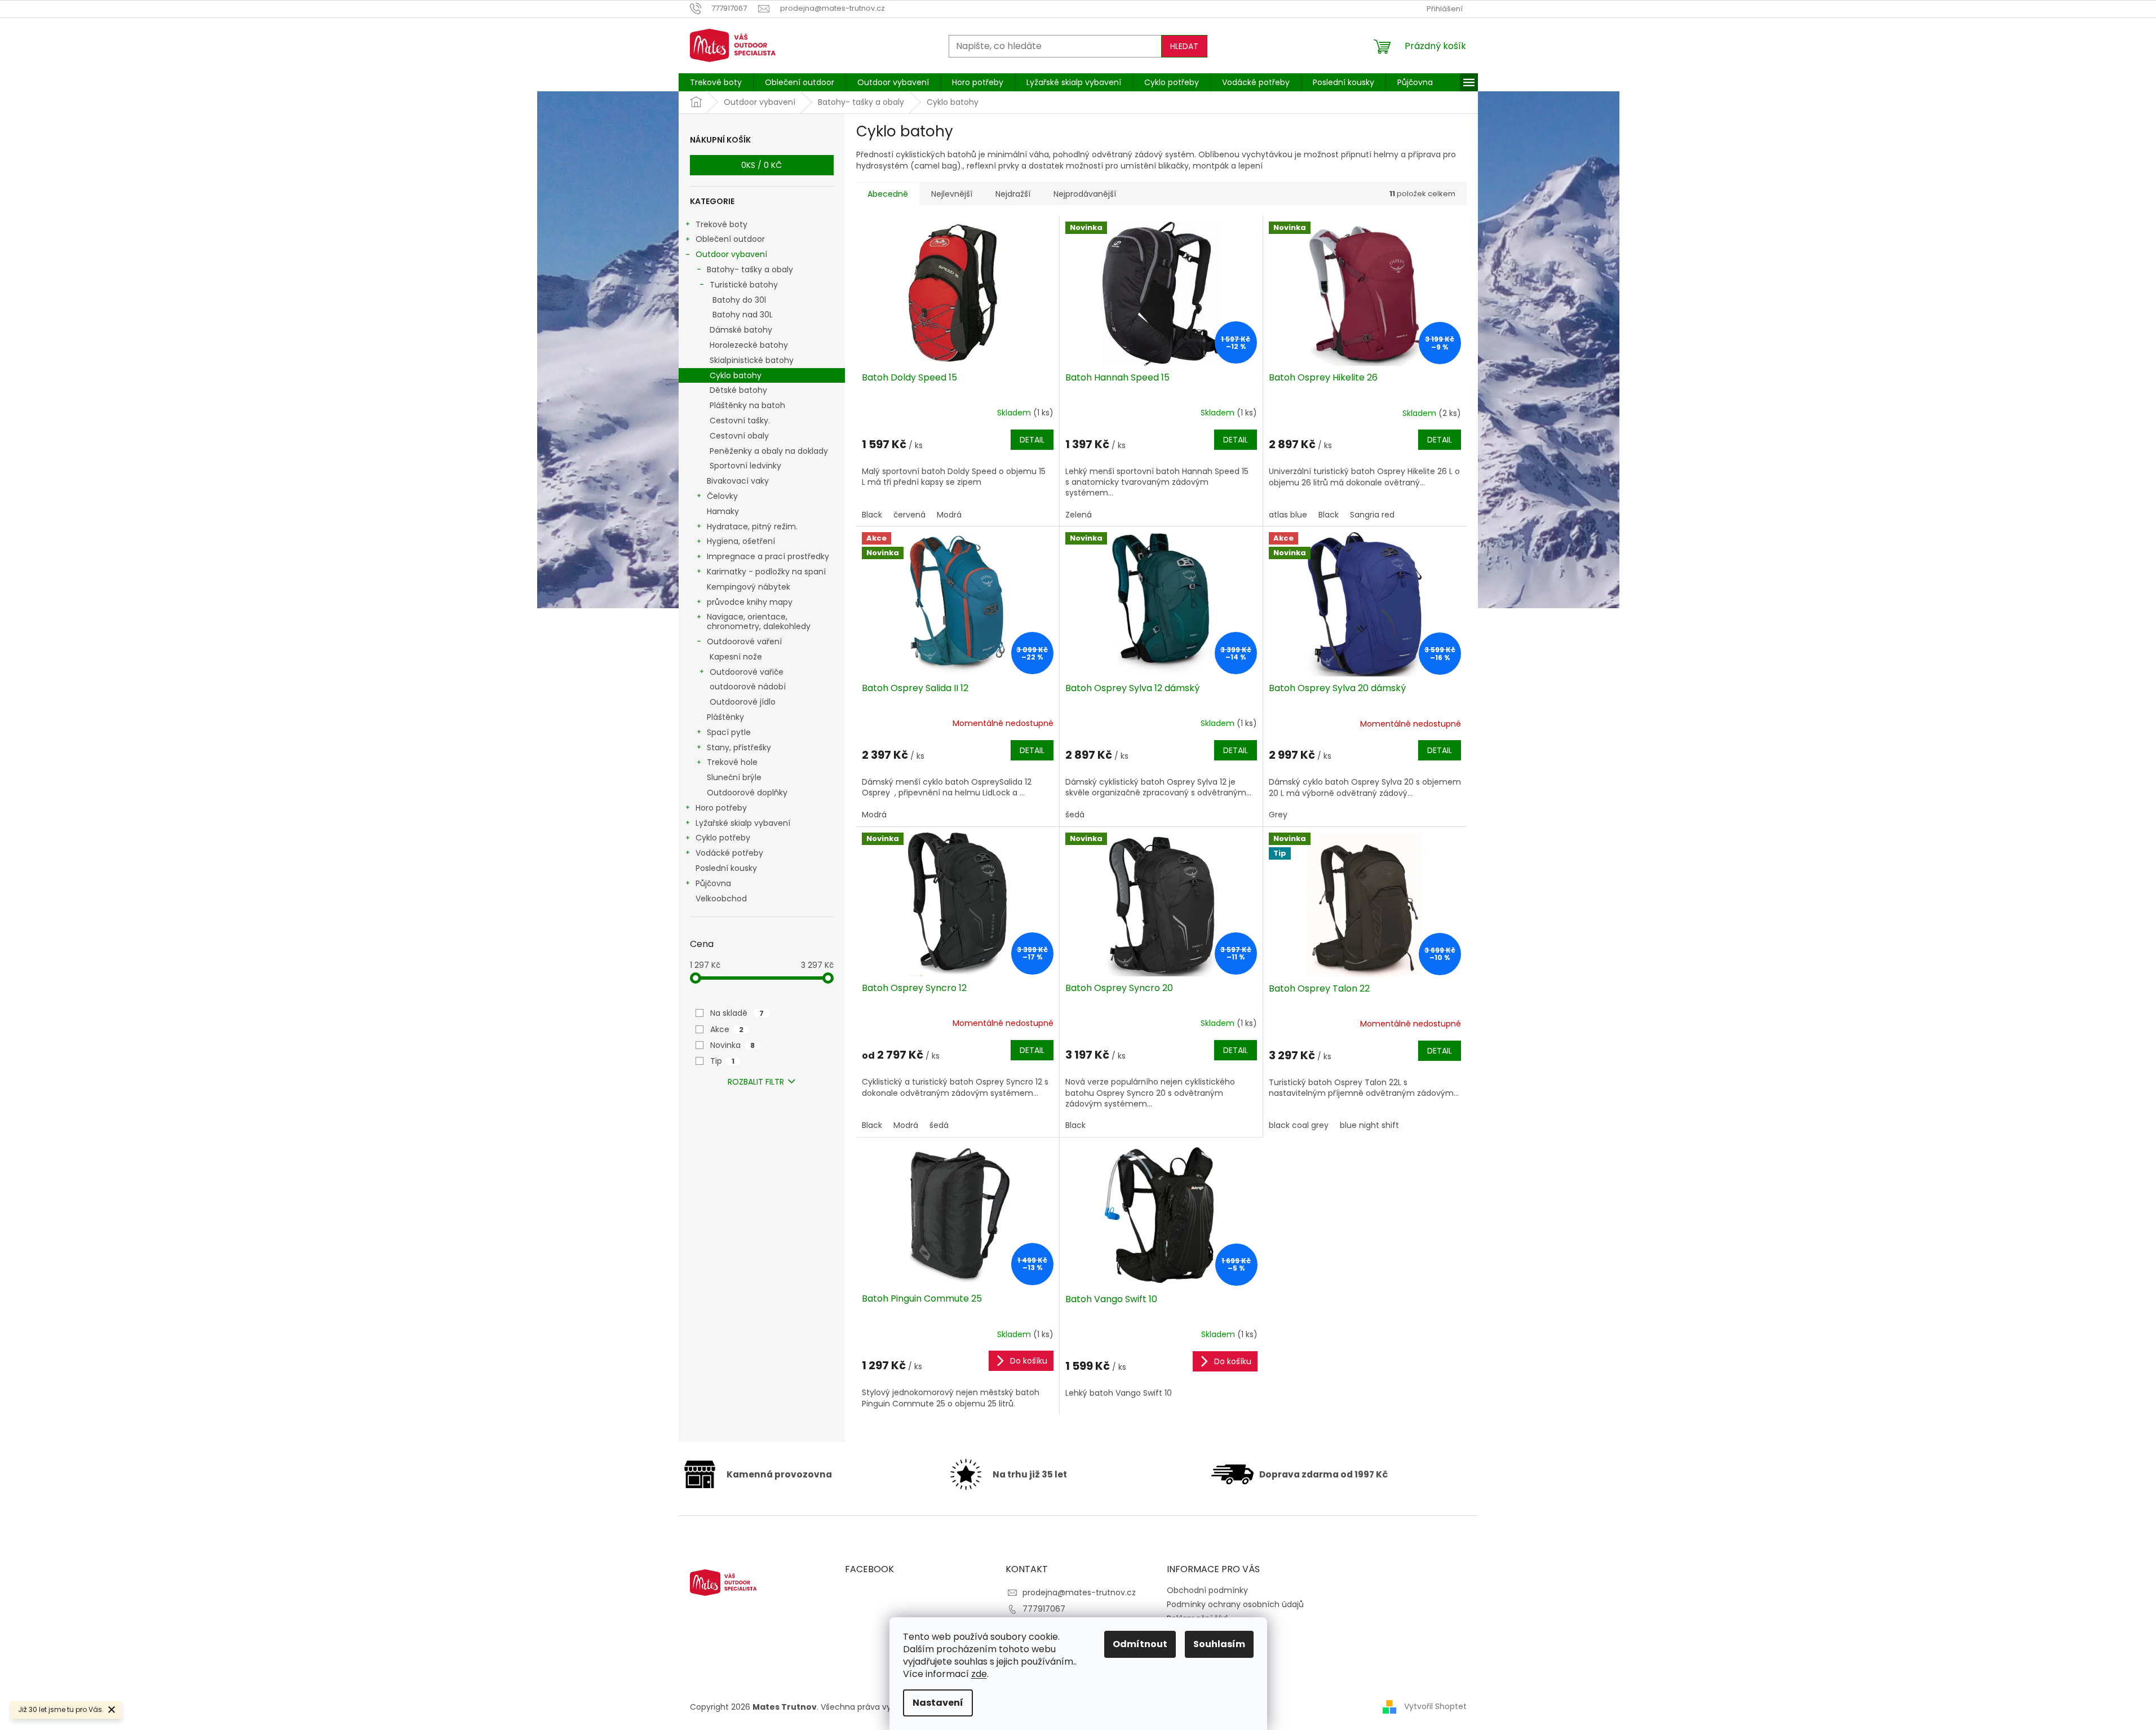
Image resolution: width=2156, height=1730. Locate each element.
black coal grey (1299, 1125)
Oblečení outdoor (730, 239)
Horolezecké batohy (749, 345)
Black (872, 515)
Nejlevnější (952, 194)
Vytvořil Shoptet (1435, 1706)
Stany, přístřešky (739, 747)
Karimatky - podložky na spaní (766, 572)
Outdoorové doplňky (747, 793)
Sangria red (1372, 515)
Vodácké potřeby (729, 853)
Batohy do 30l (739, 300)
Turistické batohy (744, 285)
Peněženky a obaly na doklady (769, 451)
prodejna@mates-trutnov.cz (1079, 1592)
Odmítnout (1140, 1644)
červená (909, 515)
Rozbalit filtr (756, 1082)
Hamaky (723, 511)
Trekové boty (721, 224)
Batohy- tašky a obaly (750, 269)
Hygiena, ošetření (741, 541)
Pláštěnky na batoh (747, 405)
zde (979, 1674)
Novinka (732, 1045)
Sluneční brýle (734, 777)
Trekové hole (732, 762)
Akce (727, 1029)
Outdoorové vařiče (747, 672)
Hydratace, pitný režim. (752, 526)
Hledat (1184, 46)
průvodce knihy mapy (750, 602)
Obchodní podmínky (1207, 1590)
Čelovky (722, 496)
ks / (762, 165)
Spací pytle (729, 732)
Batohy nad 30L (743, 315)
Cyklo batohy (736, 375)
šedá (1075, 815)
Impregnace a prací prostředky (768, 556)
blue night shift (1369, 1125)
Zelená (1079, 515)
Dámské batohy (741, 330)
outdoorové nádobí (748, 687)
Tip (722, 1061)
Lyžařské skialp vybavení (743, 823)
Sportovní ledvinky (745, 466)
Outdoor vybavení (731, 254)
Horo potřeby (721, 808)
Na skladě (737, 1013)
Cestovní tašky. (740, 421)
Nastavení (938, 1703)
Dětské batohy (738, 390)
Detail (1032, 440)
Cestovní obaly (739, 436)
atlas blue (1288, 515)
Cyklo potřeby (723, 838)
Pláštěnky (725, 717)
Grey (1278, 815)
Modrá (949, 515)
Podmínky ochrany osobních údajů (1235, 1604)
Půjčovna (713, 883)
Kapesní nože (736, 657)
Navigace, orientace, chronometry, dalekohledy (759, 621)
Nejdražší (1013, 194)
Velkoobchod (721, 899)
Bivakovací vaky (738, 481)
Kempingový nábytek (749, 587)
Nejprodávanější (1085, 194)
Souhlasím (1219, 1644)
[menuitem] (716, 82)
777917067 (1044, 1609)
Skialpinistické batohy (752, 360)
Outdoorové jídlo (743, 702)
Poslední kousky (726, 868)
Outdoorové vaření (744, 641)
